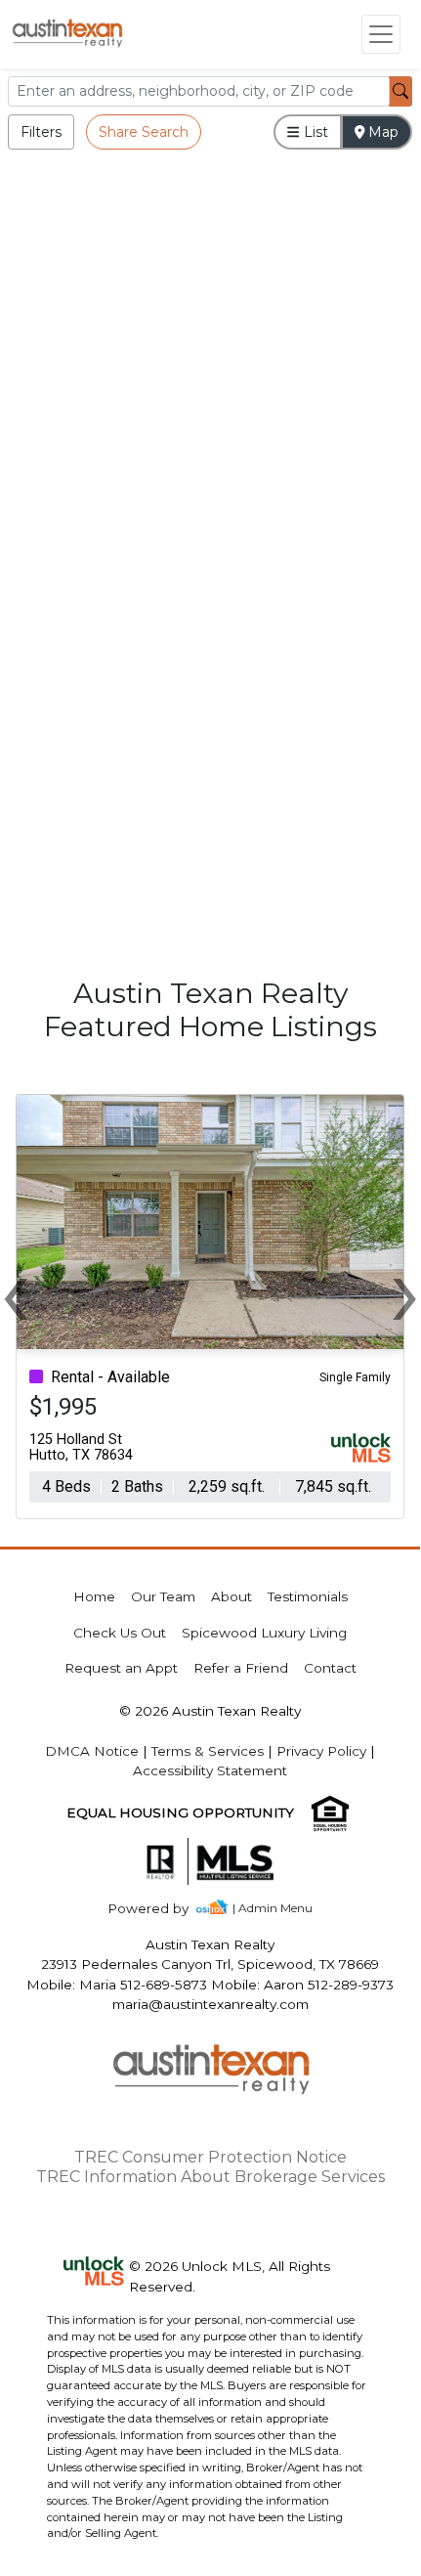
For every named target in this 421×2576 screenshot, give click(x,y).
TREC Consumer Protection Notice (210, 2157)
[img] (160, 1909)
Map (381, 132)
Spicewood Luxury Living (264, 1633)
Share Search (144, 132)
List (314, 132)
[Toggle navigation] (381, 34)
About (232, 1596)
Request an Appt (121, 1668)
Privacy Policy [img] (321, 1751)
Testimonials (308, 1596)
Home (94, 1596)
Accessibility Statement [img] (210, 1770)
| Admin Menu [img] (273, 1908)
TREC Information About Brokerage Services (210, 2177)
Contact (330, 1668)
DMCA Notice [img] (92, 1751)
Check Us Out (120, 1633)
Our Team (163, 1596)
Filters (41, 132)
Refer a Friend (241, 1668)
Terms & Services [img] (208, 1751)
